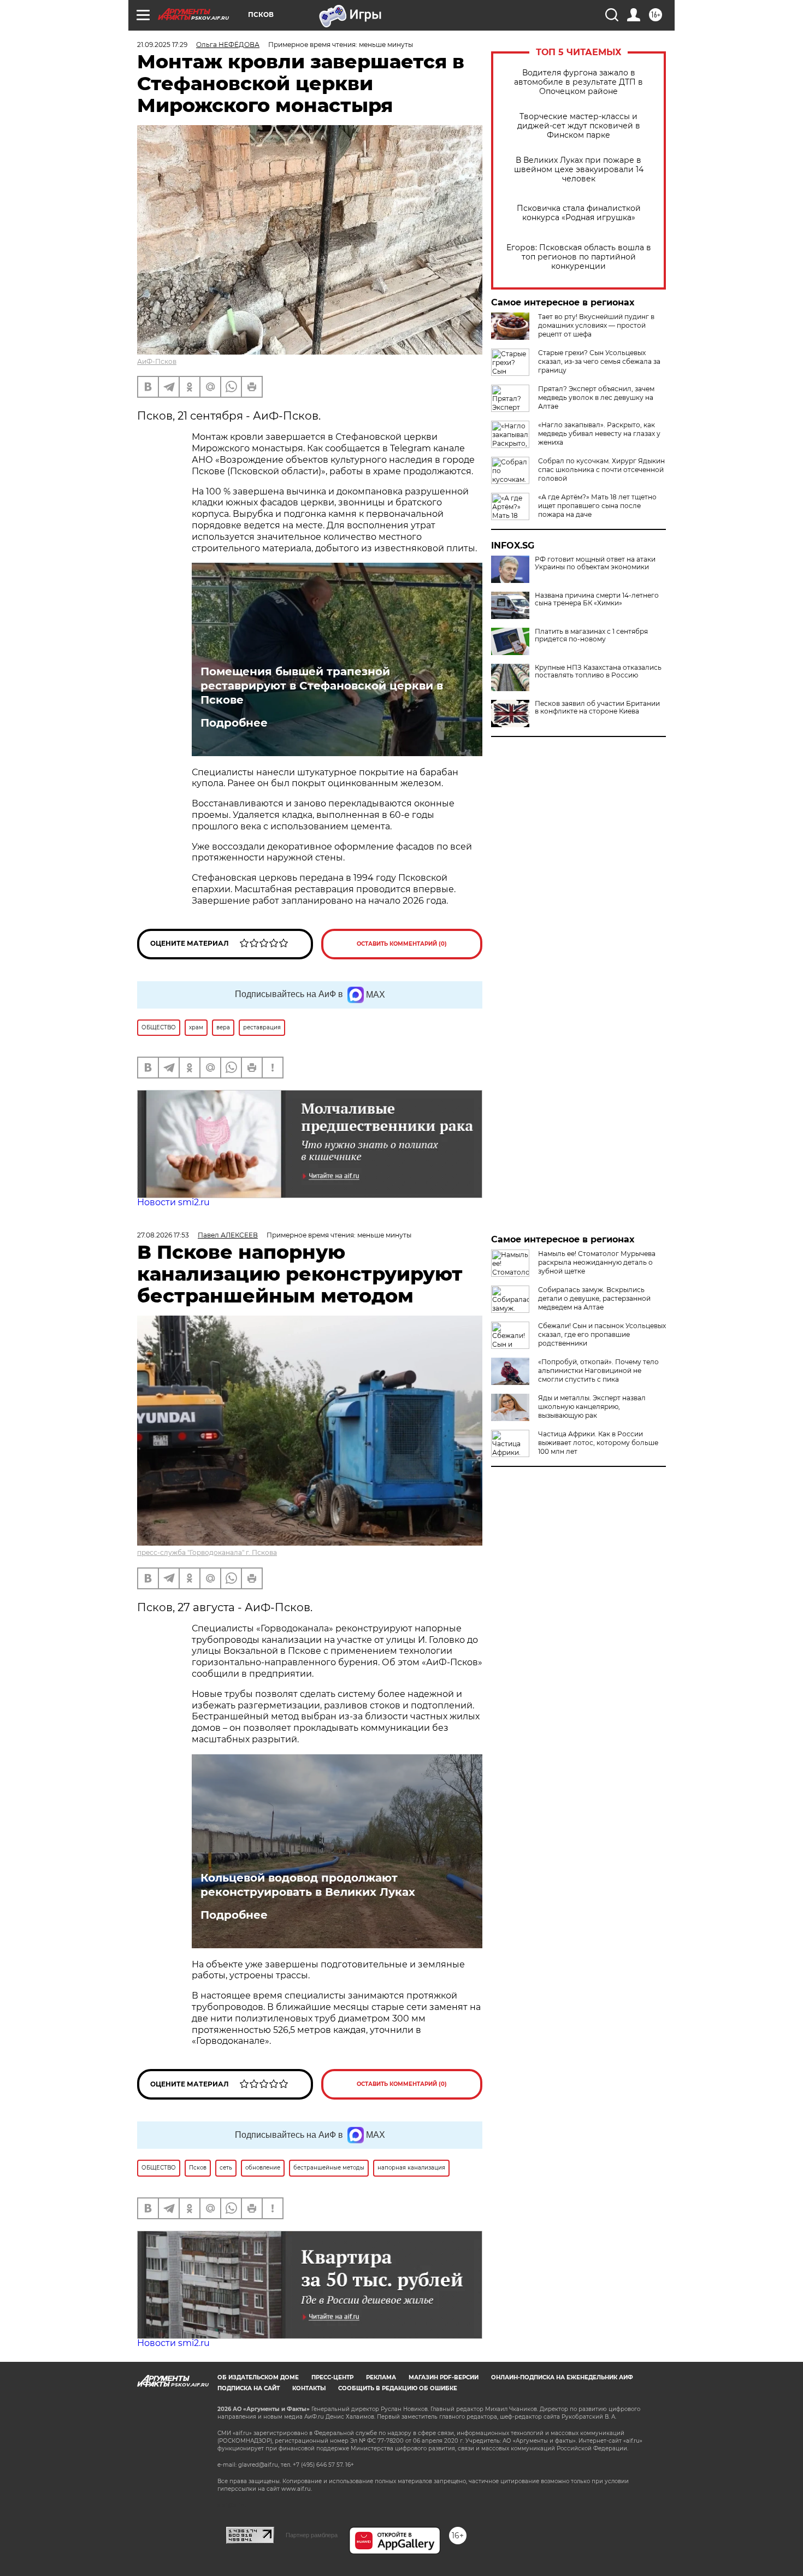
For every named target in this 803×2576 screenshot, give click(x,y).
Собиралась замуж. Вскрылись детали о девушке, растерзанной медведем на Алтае (594, 1298)
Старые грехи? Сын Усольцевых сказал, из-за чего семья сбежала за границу (599, 361)
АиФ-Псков (157, 361)
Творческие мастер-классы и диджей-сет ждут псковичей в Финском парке (579, 126)
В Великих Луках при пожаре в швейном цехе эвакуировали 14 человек (579, 170)
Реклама (381, 2377)
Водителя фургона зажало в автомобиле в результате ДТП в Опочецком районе (578, 82)
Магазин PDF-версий (444, 2377)
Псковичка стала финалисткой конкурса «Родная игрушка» (579, 213)
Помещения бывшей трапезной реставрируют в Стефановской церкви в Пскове (322, 686)
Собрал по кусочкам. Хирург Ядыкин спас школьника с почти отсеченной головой (601, 470)
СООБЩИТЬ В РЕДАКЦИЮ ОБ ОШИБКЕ (398, 2388)
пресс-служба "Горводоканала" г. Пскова (207, 1552)
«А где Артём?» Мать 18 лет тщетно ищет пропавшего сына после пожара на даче (597, 506)
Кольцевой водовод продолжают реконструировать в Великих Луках (308, 1885)
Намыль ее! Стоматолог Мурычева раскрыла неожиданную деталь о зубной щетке (597, 1262)
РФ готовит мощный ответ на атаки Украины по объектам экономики (595, 563)
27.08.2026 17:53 (163, 1235)
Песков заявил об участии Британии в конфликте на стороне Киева (597, 708)
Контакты (309, 2388)
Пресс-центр (332, 2377)
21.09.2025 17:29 (162, 45)
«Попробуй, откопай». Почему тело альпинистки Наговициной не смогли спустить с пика (598, 1370)
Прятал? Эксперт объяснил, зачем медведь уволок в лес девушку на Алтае (596, 397)
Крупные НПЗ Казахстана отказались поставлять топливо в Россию (598, 671)
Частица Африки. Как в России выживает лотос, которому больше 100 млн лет (598, 1443)
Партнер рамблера (312, 2535)
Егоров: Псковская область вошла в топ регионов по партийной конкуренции (579, 257)
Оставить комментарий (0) (402, 944)
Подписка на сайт (249, 2388)
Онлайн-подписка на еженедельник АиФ (562, 2377)
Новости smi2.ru (173, 1202)
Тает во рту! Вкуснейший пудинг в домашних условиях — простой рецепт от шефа (596, 325)
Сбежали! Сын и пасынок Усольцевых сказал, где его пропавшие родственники (602, 1334)
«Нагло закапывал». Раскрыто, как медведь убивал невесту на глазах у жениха (599, 434)
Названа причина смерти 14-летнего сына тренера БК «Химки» (597, 599)
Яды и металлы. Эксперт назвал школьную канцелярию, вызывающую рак (592, 1407)
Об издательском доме (258, 2377)
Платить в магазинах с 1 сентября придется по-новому (591, 635)
